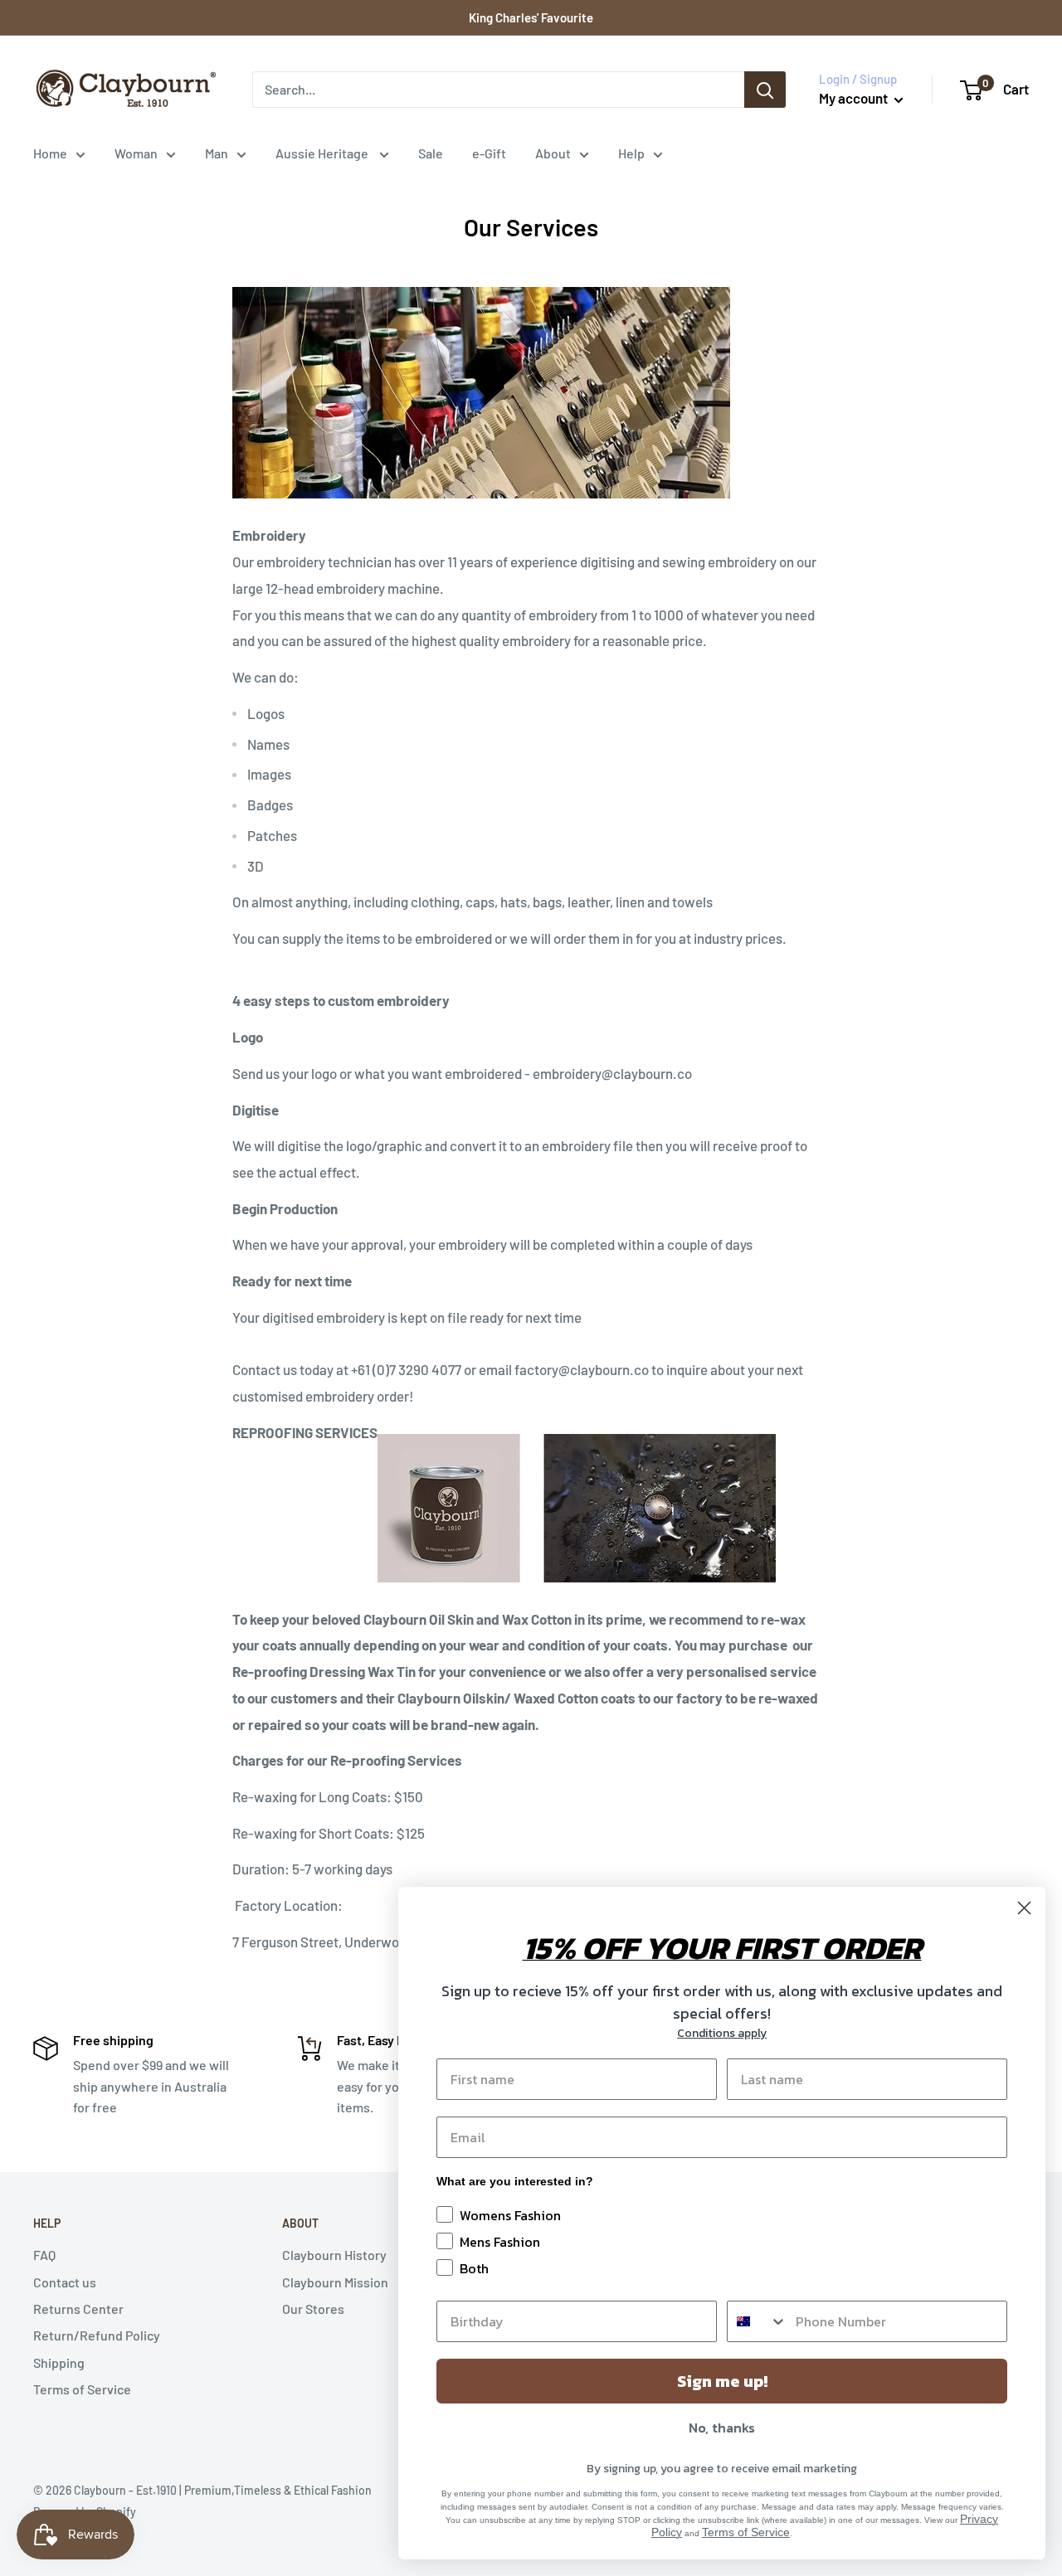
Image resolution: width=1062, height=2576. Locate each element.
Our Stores (313, 2309)
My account (855, 98)
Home (50, 153)
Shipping (59, 2362)
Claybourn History (334, 2255)
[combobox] (758, 2321)
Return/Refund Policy (97, 2335)
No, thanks (722, 2428)
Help (631, 153)
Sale (431, 153)
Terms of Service (82, 2389)
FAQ (44, 2255)
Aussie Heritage (323, 153)
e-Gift (489, 153)
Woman (136, 153)
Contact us (65, 2282)
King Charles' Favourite (531, 17)
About (553, 153)
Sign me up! (722, 2381)
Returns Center (78, 2309)
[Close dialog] (1024, 1908)
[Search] (765, 90)
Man (217, 153)
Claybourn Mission (335, 2282)
